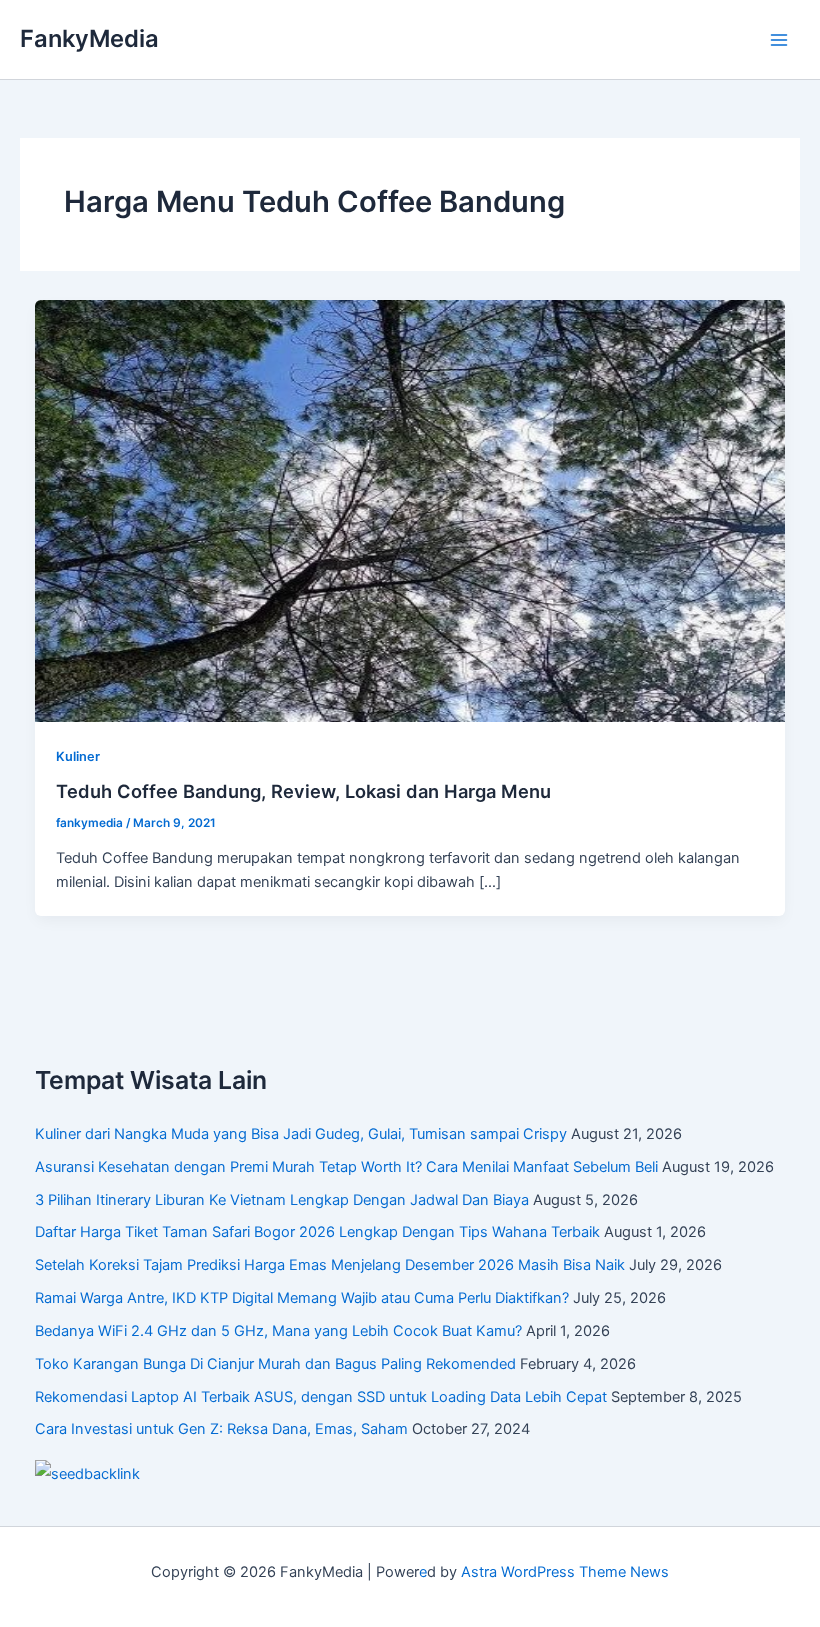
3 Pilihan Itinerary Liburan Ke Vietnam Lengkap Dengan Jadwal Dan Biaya (282, 1200)
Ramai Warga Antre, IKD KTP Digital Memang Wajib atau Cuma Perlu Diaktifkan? (302, 1298)
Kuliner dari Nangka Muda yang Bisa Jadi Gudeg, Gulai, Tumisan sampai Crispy (301, 1134)
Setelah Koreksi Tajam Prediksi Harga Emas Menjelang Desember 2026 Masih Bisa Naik (330, 1265)
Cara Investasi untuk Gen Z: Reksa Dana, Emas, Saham (221, 1429)
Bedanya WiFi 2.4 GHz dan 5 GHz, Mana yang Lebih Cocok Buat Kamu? (278, 1331)
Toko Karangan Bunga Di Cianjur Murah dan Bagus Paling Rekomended (275, 1364)
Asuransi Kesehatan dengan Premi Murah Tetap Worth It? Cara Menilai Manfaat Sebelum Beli (346, 1167)
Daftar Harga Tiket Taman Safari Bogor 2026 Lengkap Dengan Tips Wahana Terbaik (317, 1232)
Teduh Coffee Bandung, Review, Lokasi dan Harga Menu (303, 791)
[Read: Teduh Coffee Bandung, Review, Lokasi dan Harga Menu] (410, 510)
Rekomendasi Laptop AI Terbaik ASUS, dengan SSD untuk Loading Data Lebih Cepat (321, 1397)
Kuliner (78, 756)
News (649, 1572)
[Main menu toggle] (779, 40)
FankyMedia (89, 38)
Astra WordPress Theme (543, 1572)
